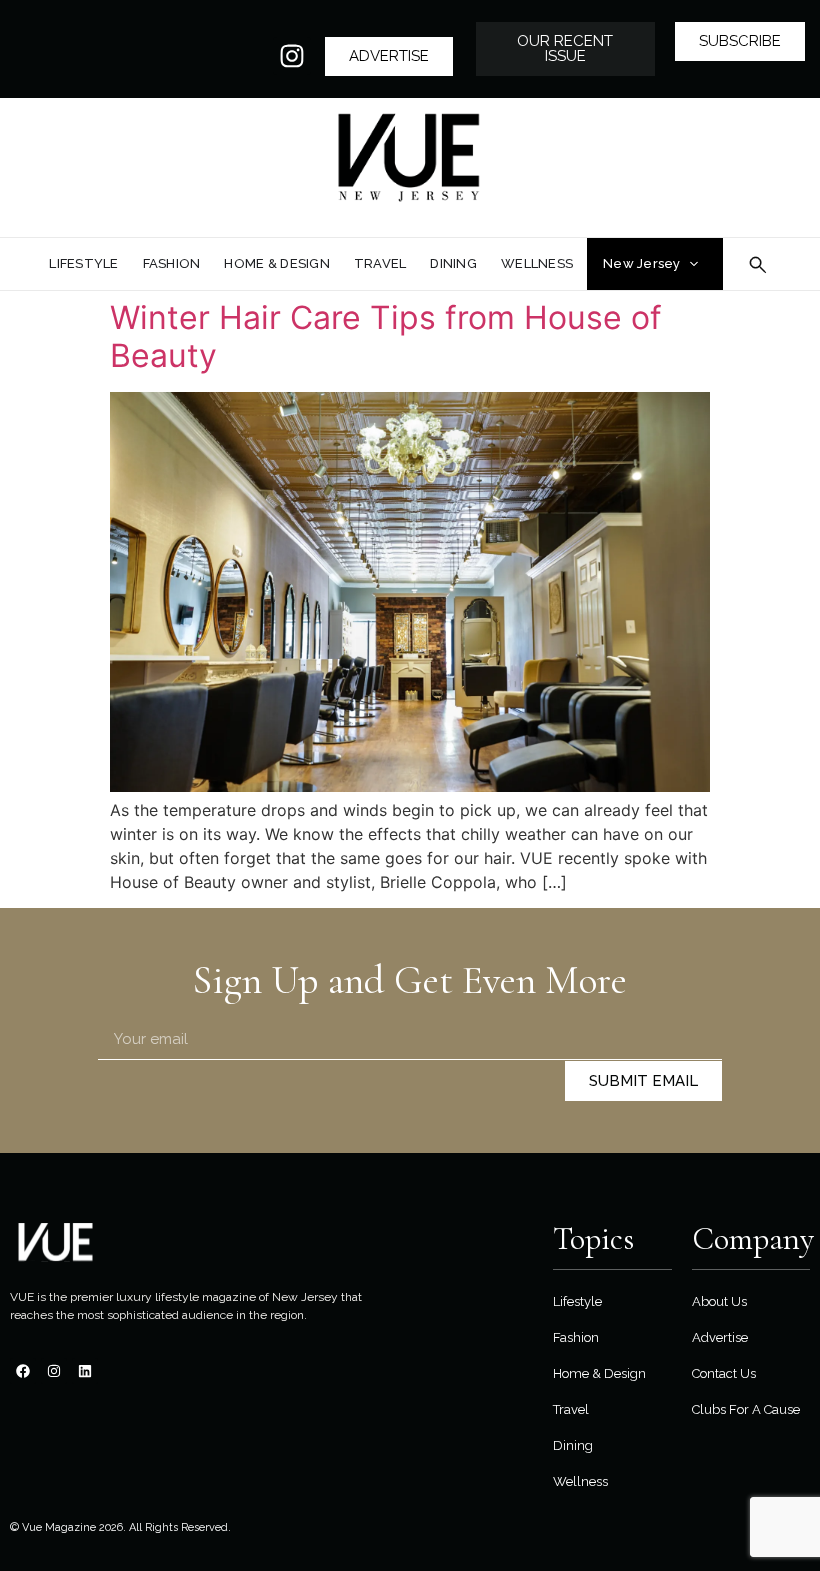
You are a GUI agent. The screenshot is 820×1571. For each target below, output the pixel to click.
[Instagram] (292, 56)
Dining (573, 1445)
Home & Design (599, 1373)
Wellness (580, 1481)
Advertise (720, 1337)
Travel (571, 1409)
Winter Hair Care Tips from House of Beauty (386, 336)
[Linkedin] (85, 1371)
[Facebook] (23, 1371)
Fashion (576, 1337)
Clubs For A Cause (746, 1409)
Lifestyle (577, 1301)
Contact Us (724, 1373)
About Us (719, 1301)
